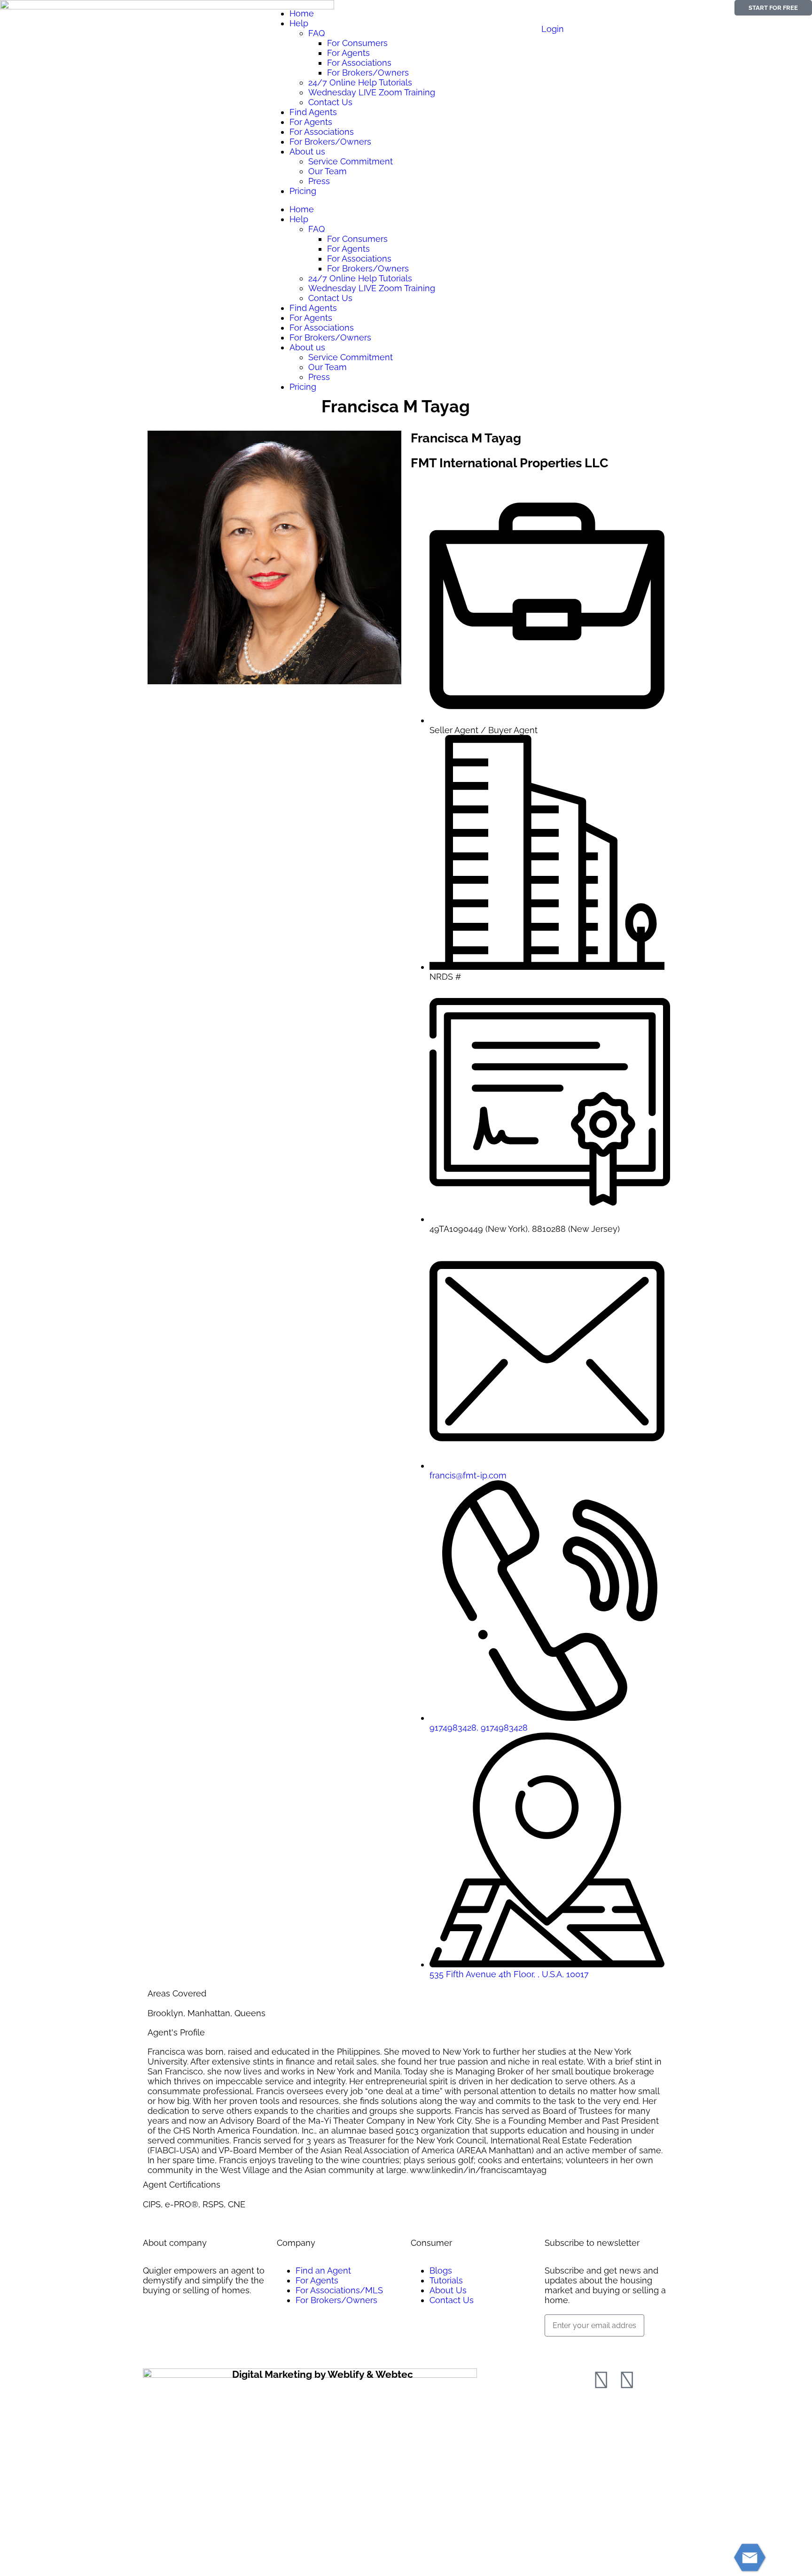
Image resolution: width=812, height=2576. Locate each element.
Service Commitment (351, 161)
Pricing (303, 191)
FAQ (316, 33)
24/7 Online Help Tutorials (360, 82)
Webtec (394, 2374)
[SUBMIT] (562, 2348)
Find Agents (313, 112)
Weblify (346, 2374)
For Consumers (357, 43)
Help (299, 23)
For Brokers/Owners (368, 73)
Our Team (328, 171)
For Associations (359, 63)
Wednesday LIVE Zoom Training (372, 92)
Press (319, 181)
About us (307, 151)
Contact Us (330, 102)
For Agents (348, 53)
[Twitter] (627, 2380)
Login (553, 29)
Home (302, 13)
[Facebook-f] (601, 2380)
